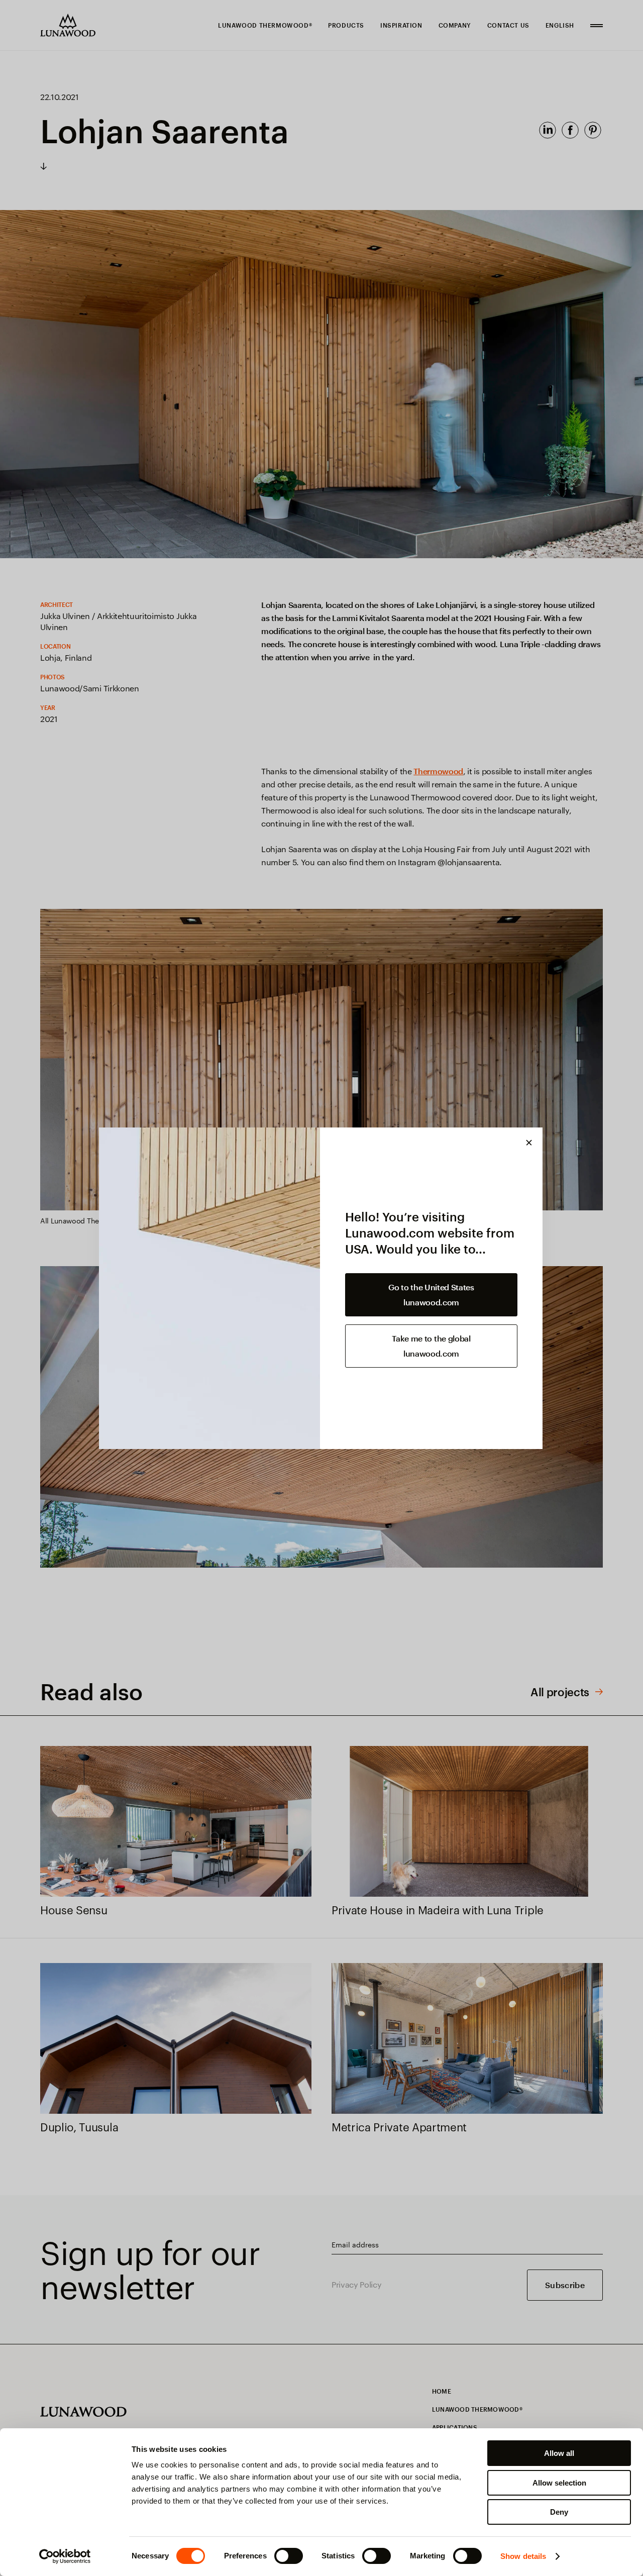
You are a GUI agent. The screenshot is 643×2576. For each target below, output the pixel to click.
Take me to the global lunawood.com (431, 1346)
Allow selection (559, 2483)
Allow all (559, 2453)
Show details (523, 2556)
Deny (559, 2512)
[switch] (289, 2556)
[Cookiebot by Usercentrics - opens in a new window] (65, 2556)
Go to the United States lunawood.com (431, 1295)
